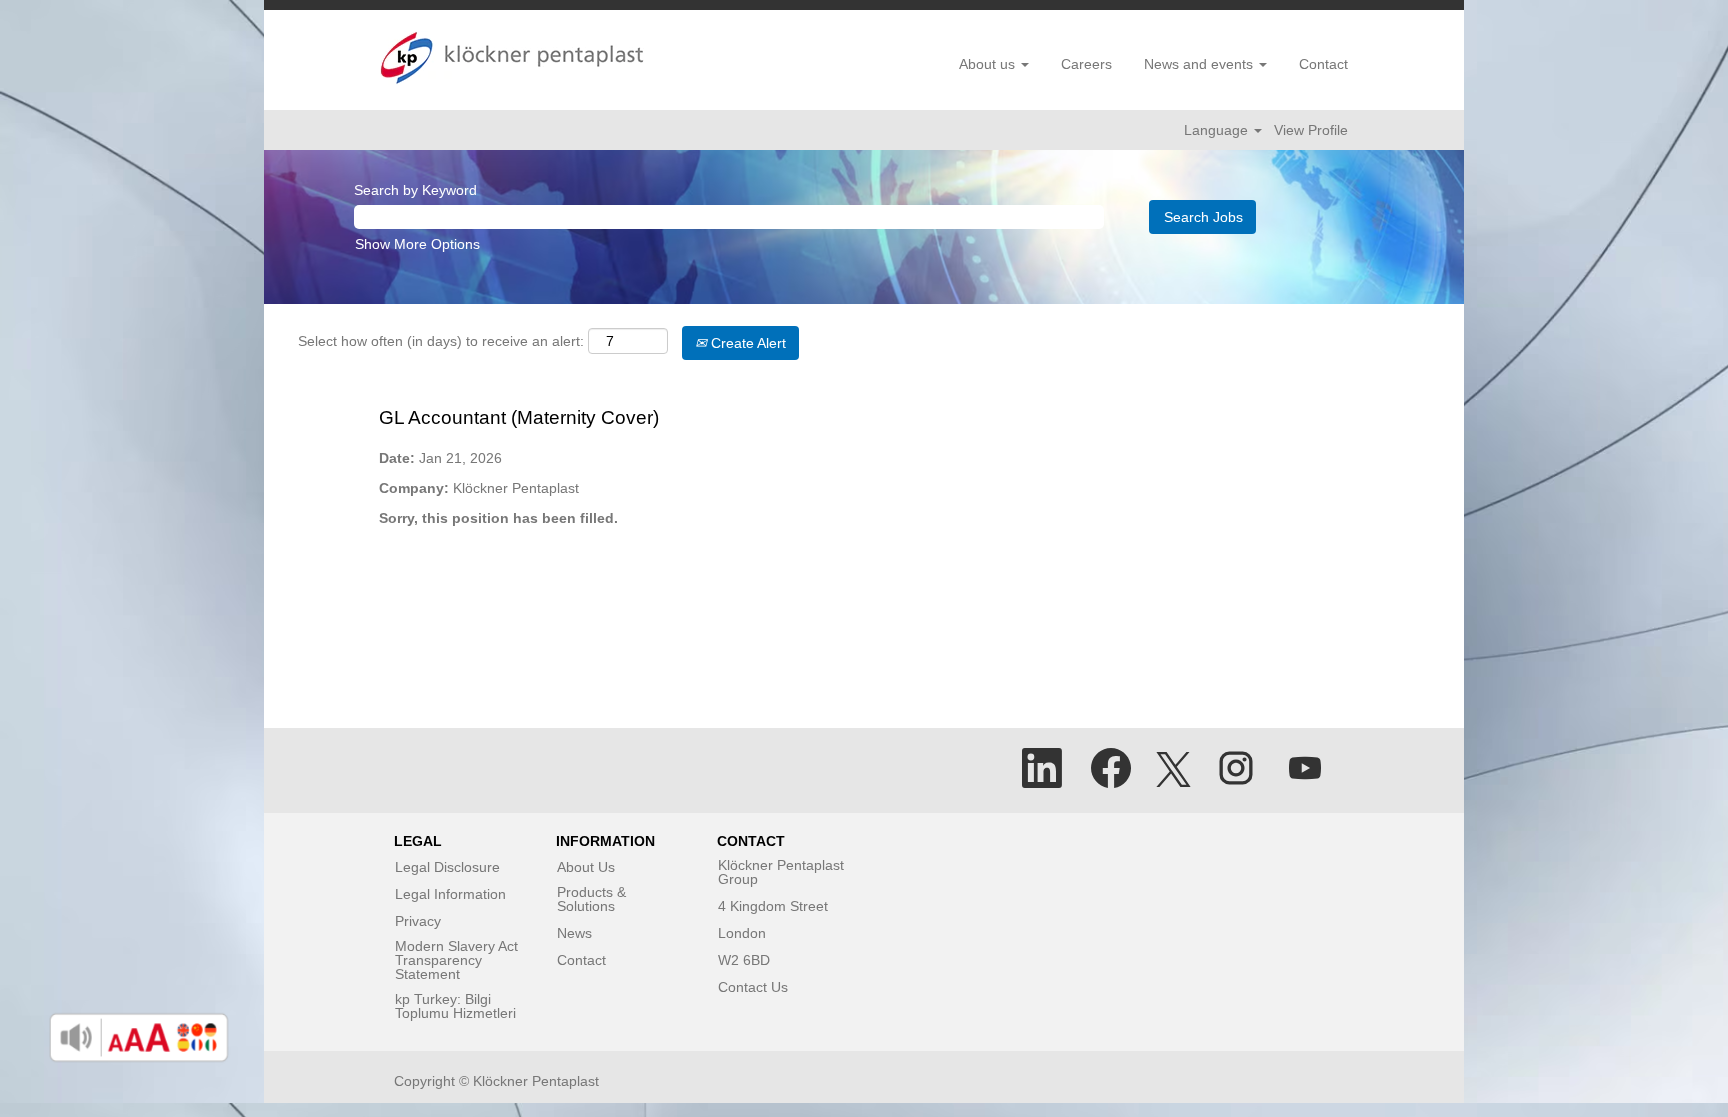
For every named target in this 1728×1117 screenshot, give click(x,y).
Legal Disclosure (447, 867)
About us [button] (989, 64)
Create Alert (746, 343)
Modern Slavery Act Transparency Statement (456, 960)
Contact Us (753, 987)
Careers (1086, 64)
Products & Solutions (591, 899)
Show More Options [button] (417, 244)
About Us (586, 867)
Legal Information (450, 894)
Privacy (418, 921)
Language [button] (1218, 130)
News (574, 933)
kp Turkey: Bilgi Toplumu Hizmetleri (455, 1006)
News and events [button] (1200, 64)
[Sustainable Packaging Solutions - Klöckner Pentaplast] (512, 58)
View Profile (1311, 130)
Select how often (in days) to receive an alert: (441, 341)
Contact (1323, 64)
